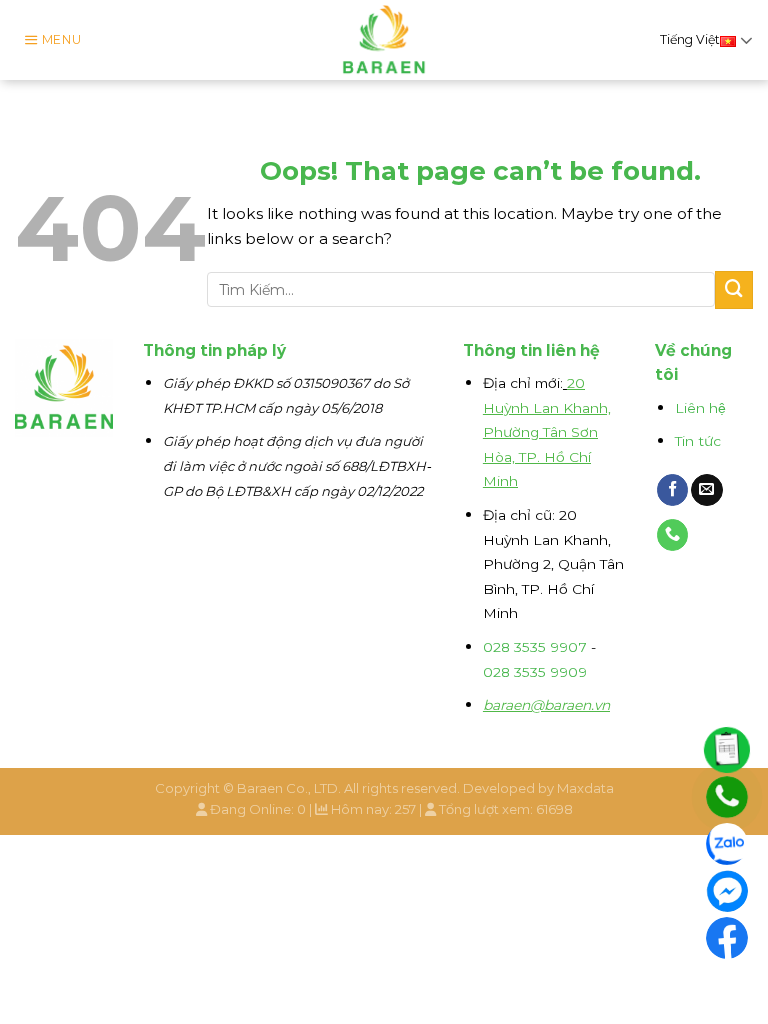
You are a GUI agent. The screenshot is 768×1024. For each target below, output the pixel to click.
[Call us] (673, 535)
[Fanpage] (727, 938)
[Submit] (734, 290)
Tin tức (698, 441)
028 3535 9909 (535, 672)
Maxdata (585, 788)
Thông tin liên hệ (531, 350)
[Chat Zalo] (727, 844)
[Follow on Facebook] (673, 490)
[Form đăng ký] (727, 750)
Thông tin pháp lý (214, 350)
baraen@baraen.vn (546, 705)
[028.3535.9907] (727, 797)
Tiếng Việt (690, 39)
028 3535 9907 (535, 647)
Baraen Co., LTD (287, 788)
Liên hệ (700, 408)
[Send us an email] (707, 490)
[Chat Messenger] (727, 891)
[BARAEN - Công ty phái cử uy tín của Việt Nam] (384, 40)
